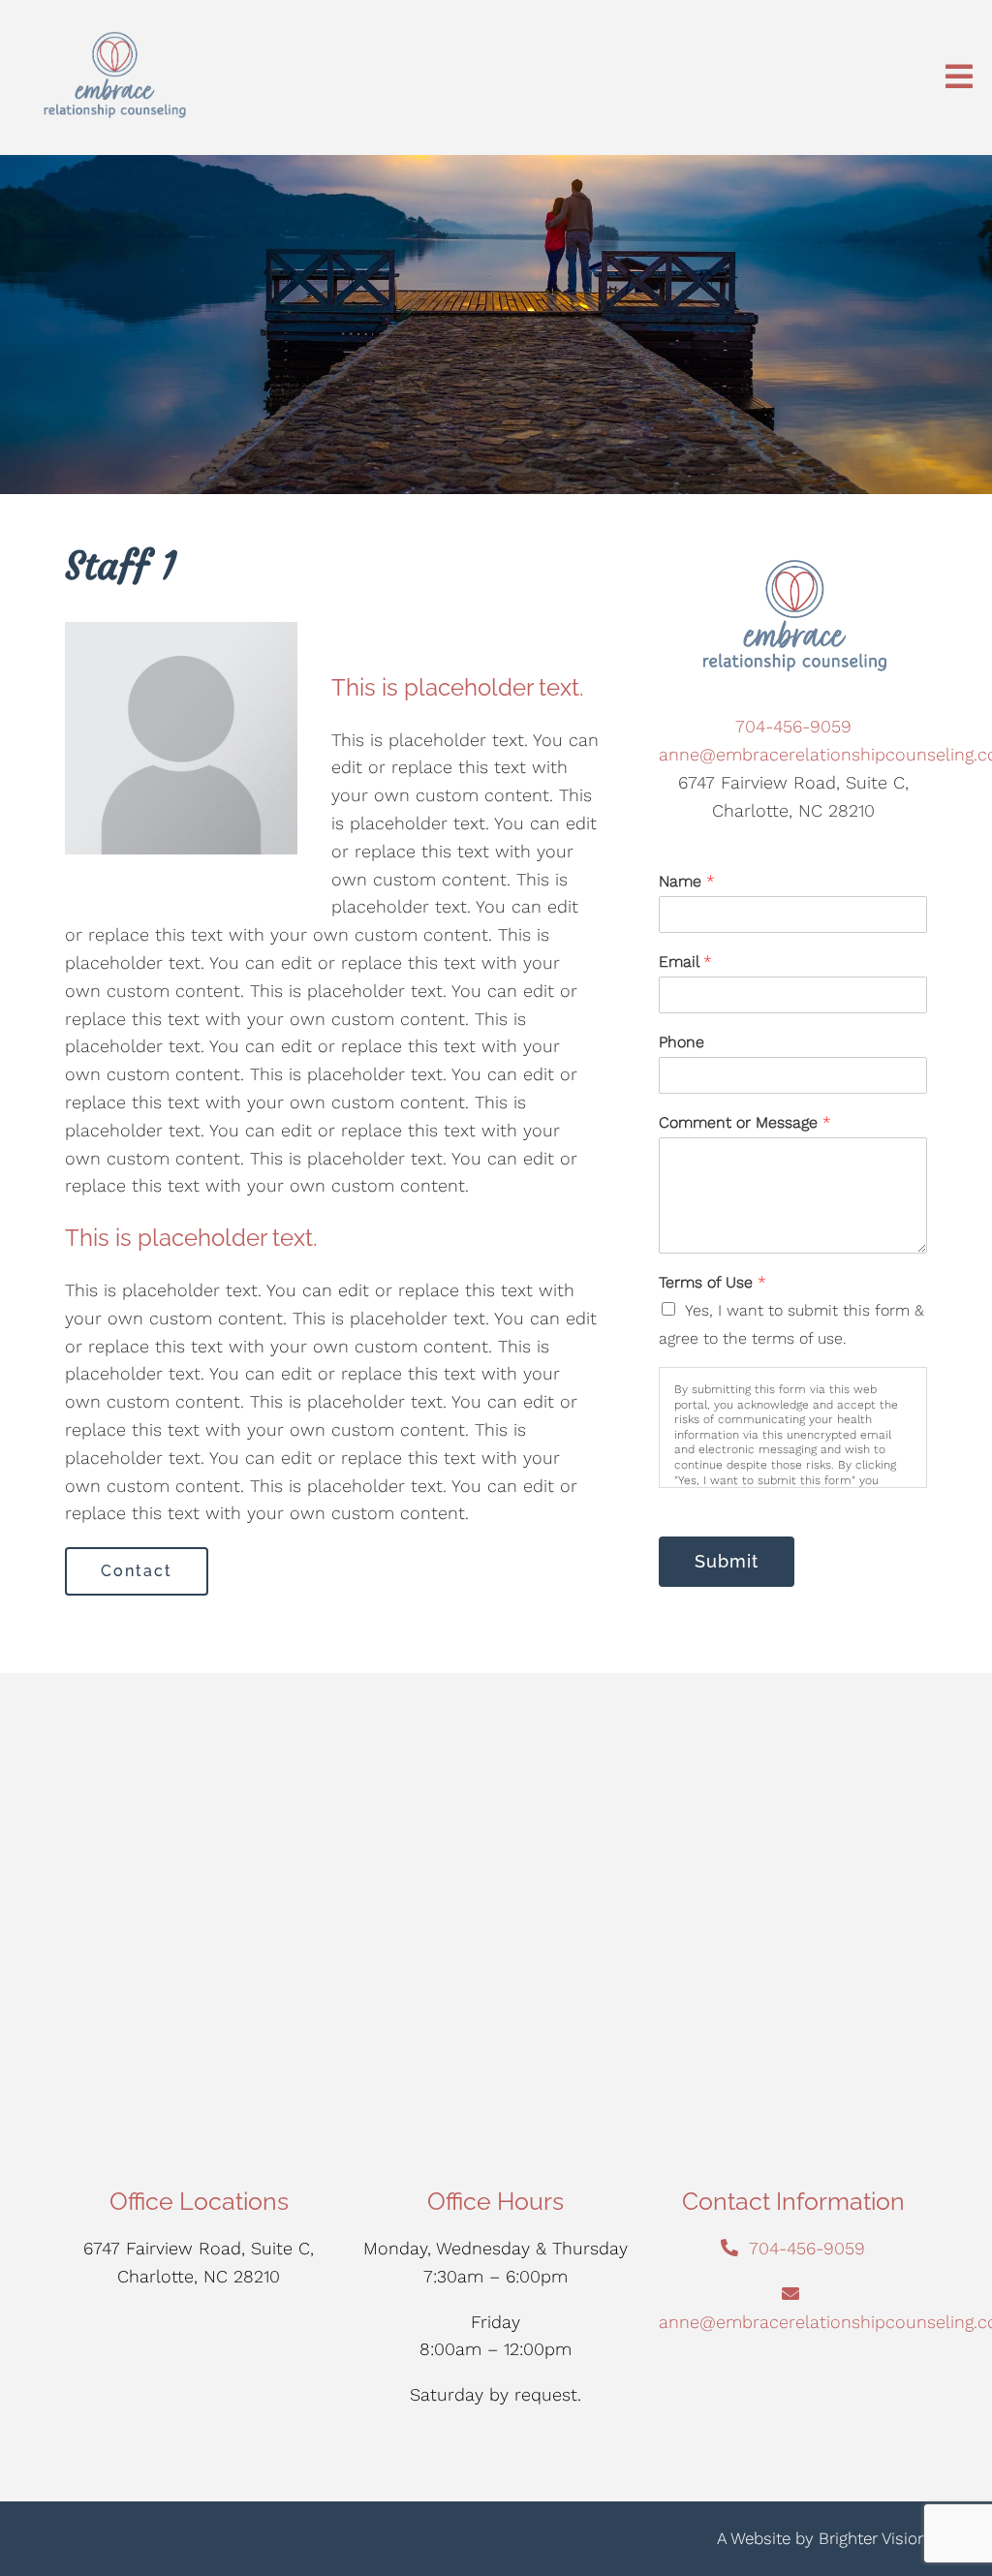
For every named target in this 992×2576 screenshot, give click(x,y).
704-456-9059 (793, 726)
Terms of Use (713, 1282)
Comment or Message (745, 1122)
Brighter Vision (873, 2538)
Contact (137, 1571)
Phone (682, 1042)
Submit (727, 1561)
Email (685, 962)
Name (687, 881)
